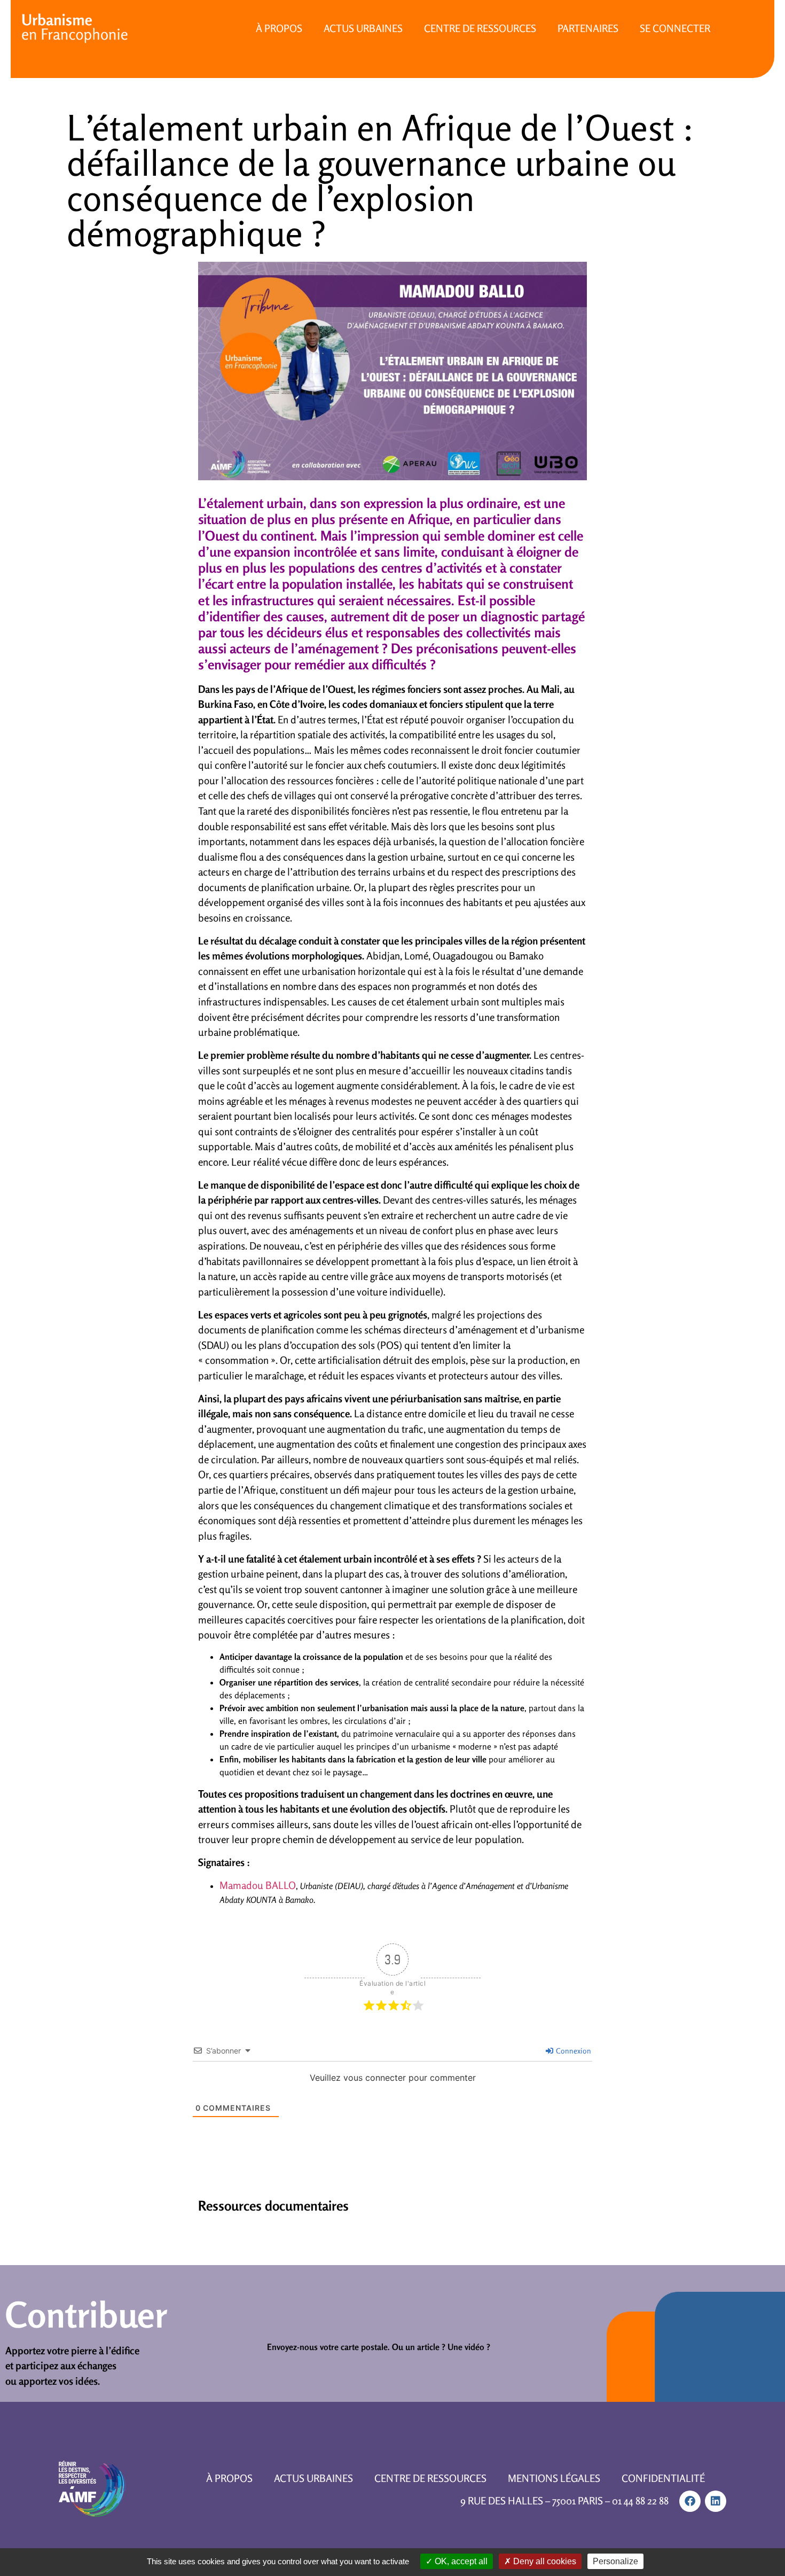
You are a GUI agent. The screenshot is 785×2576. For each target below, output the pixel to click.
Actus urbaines (363, 28)
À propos (279, 28)
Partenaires (588, 28)
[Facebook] (690, 2501)
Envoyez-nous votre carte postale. (328, 2347)
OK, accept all (460, 2561)
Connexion (573, 2051)
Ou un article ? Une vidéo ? (441, 2347)
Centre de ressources (480, 28)
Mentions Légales (554, 2478)
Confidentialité (663, 2478)
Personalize (615, 2561)
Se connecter (675, 28)
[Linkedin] (716, 2501)
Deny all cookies (544, 2561)
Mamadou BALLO (258, 1885)
